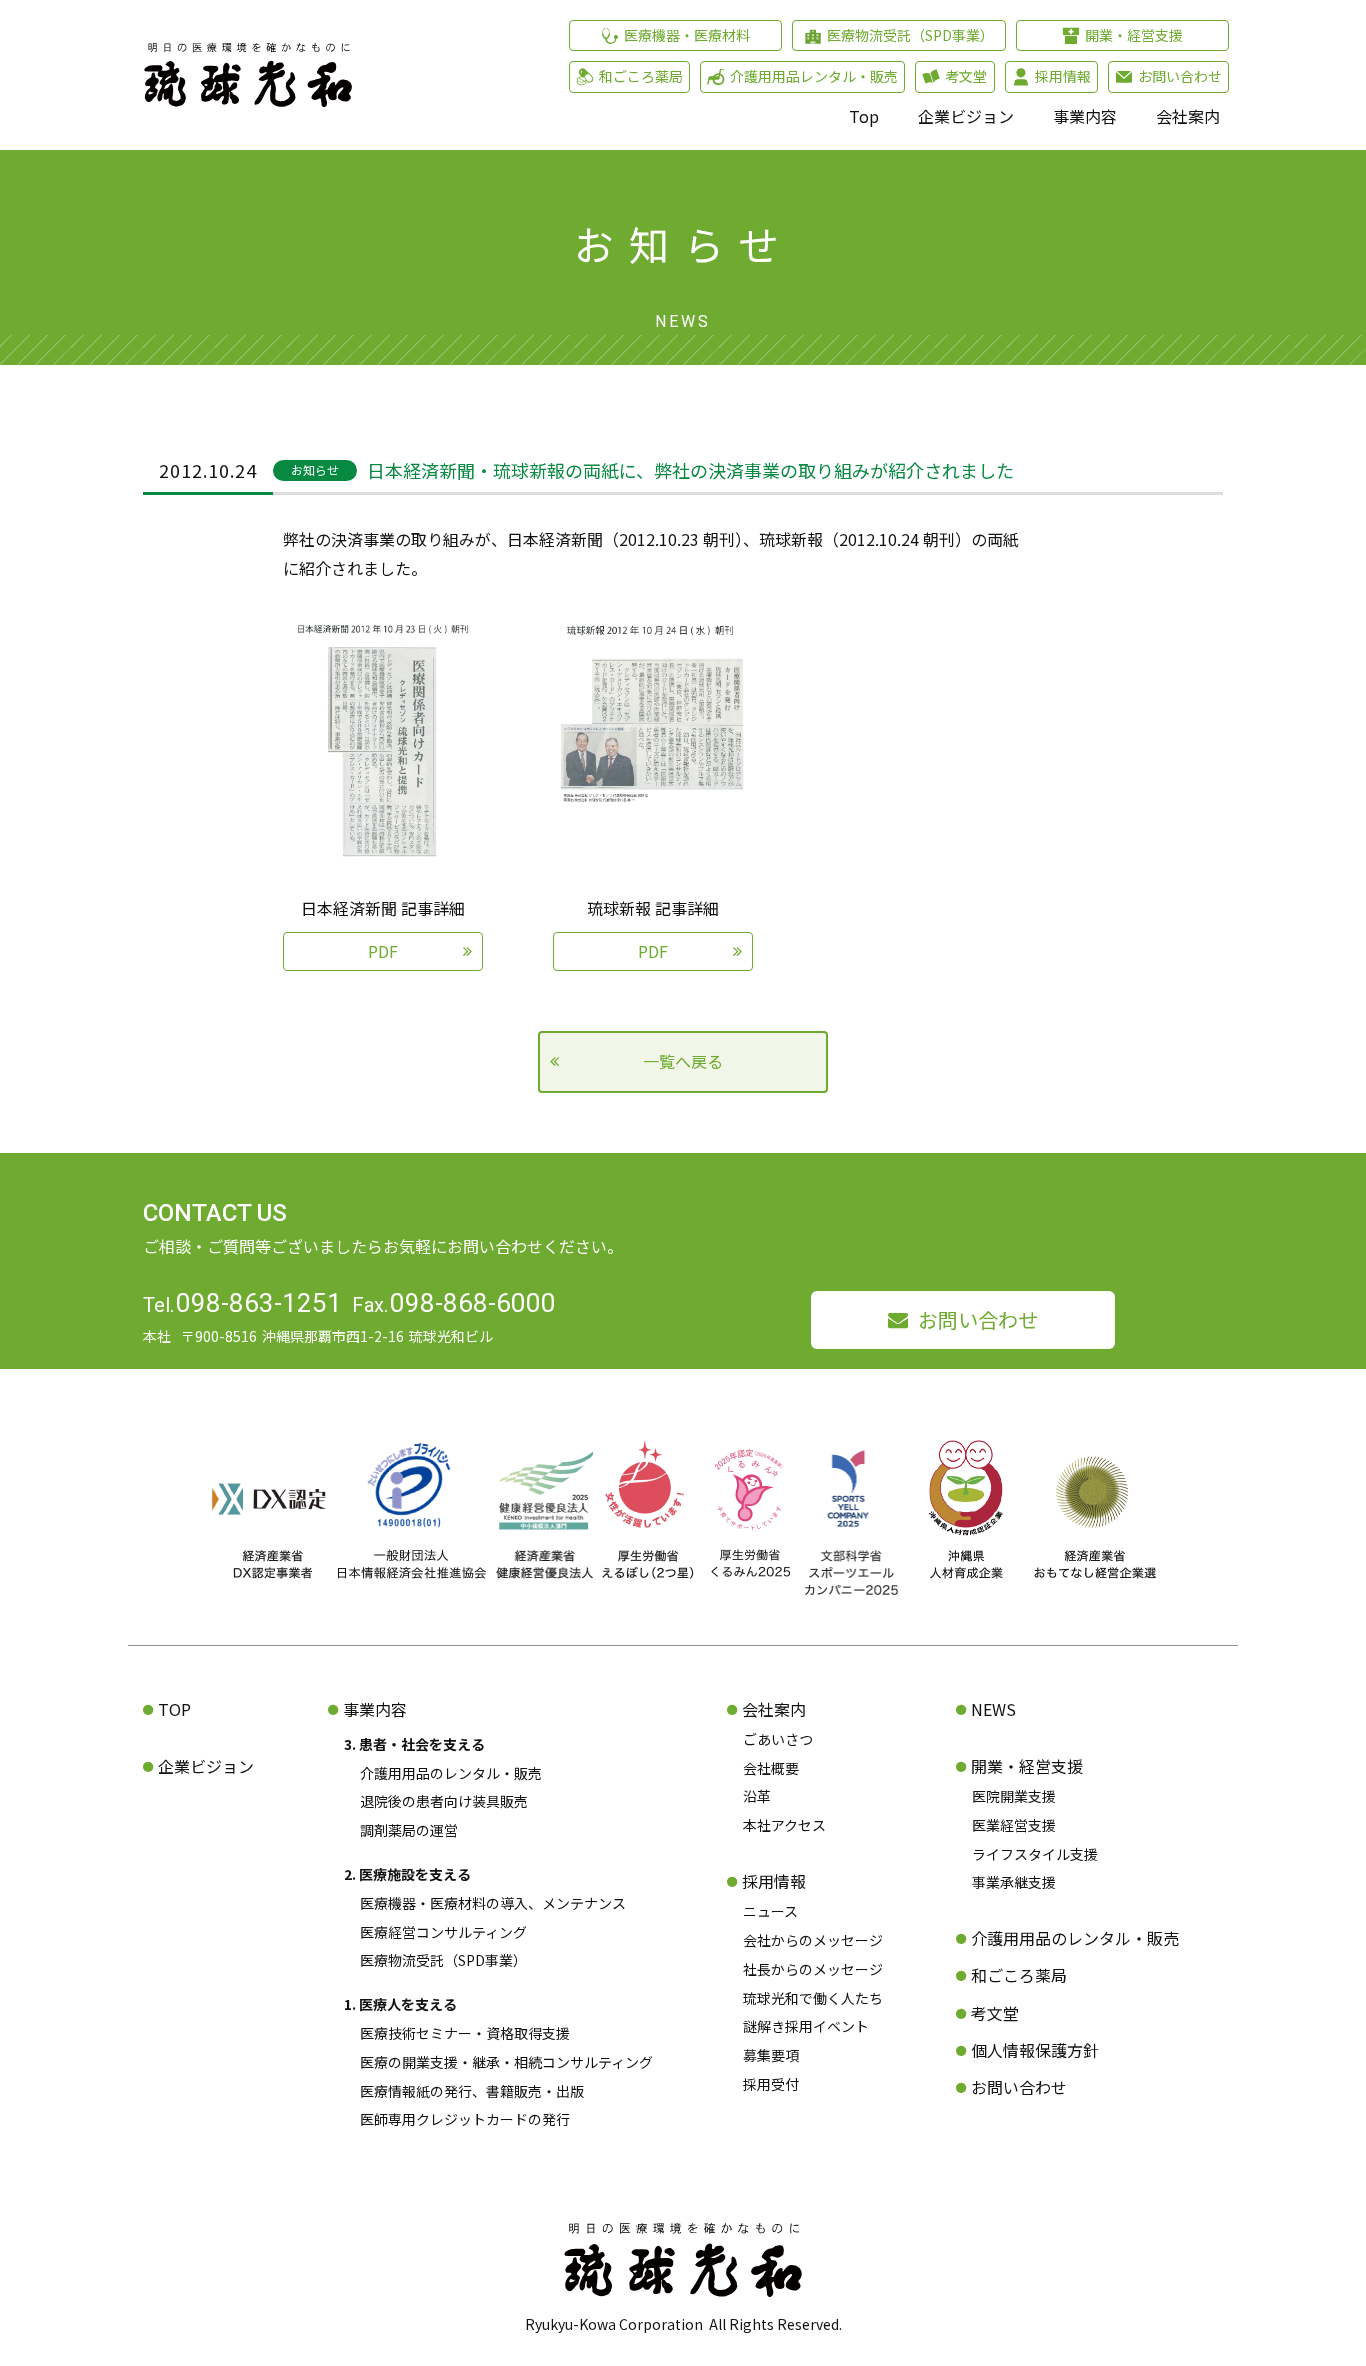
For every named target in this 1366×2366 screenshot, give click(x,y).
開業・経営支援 (1027, 1766)
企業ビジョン (966, 116)
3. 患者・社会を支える (414, 1744)
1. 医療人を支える (400, 2004)
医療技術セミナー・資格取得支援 (465, 2033)
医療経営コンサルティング (443, 1932)
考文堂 (995, 2013)
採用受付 (771, 2084)
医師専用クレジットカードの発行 (465, 2119)
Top (864, 116)
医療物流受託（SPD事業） (443, 1960)
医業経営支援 (1014, 1825)
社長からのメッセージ (813, 1969)
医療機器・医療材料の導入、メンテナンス (493, 1903)
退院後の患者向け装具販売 (444, 1801)
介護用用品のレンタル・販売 (451, 1773)
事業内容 (1085, 116)
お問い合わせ (978, 1319)
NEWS (993, 1709)
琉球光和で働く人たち (813, 1998)
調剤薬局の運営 (409, 1830)
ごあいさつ (778, 1739)
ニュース (770, 1911)
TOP (174, 1709)
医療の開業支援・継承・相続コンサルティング (506, 2062)
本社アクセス (784, 1825)
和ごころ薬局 (1019, 1975)
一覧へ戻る (683, 1061)
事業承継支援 (1014, 1882)
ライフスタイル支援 (1035, 1854)
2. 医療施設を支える (407, 1874)
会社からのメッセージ (813, 1940)
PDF (383, 951)
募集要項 (771, 2055)
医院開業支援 (1014, 1796)
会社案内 (1188, 116)
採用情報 (774, 1881)
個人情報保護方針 (1035, 2050)
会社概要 (771, 1768)
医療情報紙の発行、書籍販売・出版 (472, 2091)
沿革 (757, 1796)
